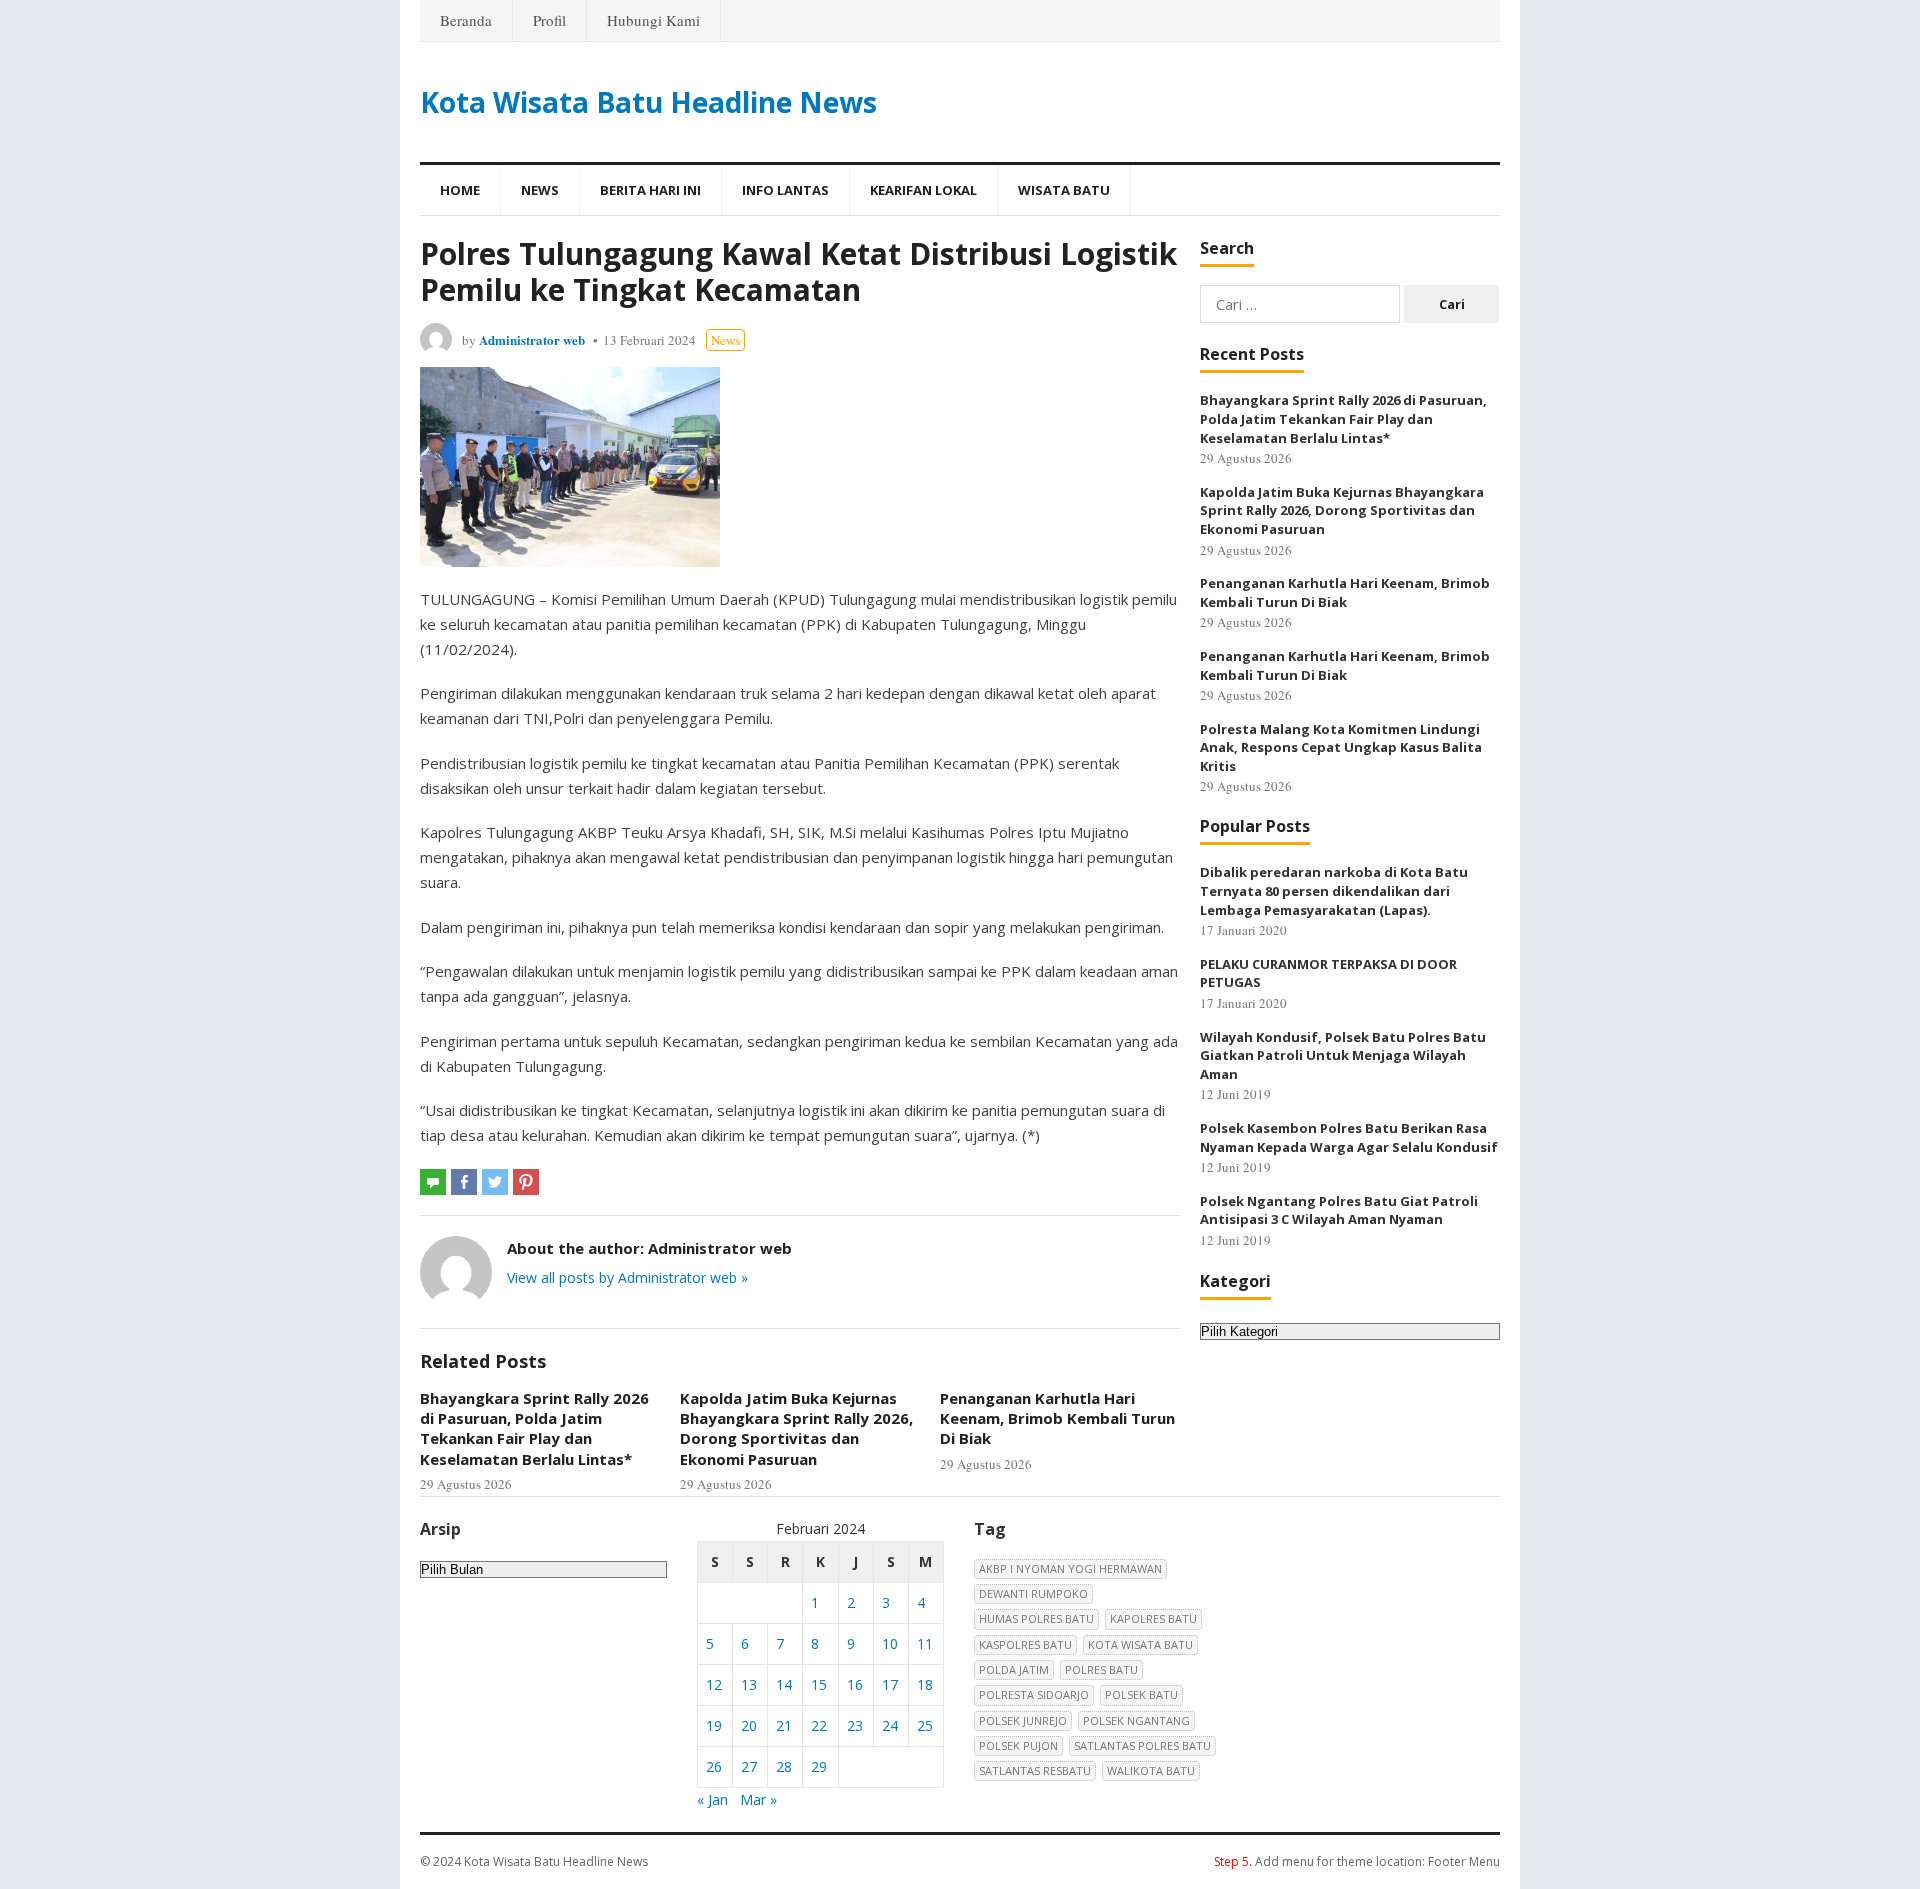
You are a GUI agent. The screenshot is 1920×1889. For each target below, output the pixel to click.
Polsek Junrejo (1023, 1720)
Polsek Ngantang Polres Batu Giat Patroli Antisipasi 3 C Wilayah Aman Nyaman (1339, 1210)
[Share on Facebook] (464, 1182)
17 (890, 1684)
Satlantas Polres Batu (1142, 1745)
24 (890, 1725)
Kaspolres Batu (1025, 1644)
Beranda (466, 20)
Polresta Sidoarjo (1034, 1694)
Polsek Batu (1141, 1694)
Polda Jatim (1014, 1669)
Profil (549, 20)
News (540, 190)
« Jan (712, 1799)
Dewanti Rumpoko (1033, 1593)
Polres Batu (1101, 1669)
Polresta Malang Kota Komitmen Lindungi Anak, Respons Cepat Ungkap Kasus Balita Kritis (1341, 747)
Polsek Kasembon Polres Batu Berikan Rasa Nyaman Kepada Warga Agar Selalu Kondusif (1349, 1137)
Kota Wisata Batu (1140, 1644)
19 (714, 1725)
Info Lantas (785, 190)
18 (925, 1684)
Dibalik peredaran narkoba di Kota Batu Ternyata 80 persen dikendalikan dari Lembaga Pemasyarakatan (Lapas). (1334, 890)
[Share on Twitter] (495, 1182)
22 (819, 1725)
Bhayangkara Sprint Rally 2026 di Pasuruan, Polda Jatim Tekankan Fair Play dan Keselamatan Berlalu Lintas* (534, 1428)
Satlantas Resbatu (1035, 1770)
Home (460, 190)
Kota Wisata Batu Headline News (648, 102)
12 (714, 1684)
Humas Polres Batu (1036, 1618)
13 (749, 1684)
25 (925, 1725)
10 (890, 1643)
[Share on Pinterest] (526, 1182)
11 (925, 1643)
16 (855, 1684)
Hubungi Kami (653, 20)
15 (819, 1684)
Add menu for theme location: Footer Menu (1357, 1861)
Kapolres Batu (1153, 1618)
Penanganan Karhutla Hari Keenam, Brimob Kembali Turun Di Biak (1057, 1418)
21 (784, 1725)
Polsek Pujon (1018, 1745)
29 (819, 1766)
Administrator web (532, 339)
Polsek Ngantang (1136, 1720)
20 (749, 1725)
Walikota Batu (1151, 1770)
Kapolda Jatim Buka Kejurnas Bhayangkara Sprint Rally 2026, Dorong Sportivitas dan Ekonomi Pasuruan (796, 1428)
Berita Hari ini (650, 190)
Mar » (758, 1799)
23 (855, 1725)
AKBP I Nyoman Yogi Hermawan (1070, 1568)
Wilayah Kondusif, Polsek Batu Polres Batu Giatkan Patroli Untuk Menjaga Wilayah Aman (1343, 1055)
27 (749, 1766)
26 (714, 1766)
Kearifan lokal (923, 190)
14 (784, 1684)
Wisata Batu (1064, 190)
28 (784, 1766)
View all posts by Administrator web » (627, 1277)
